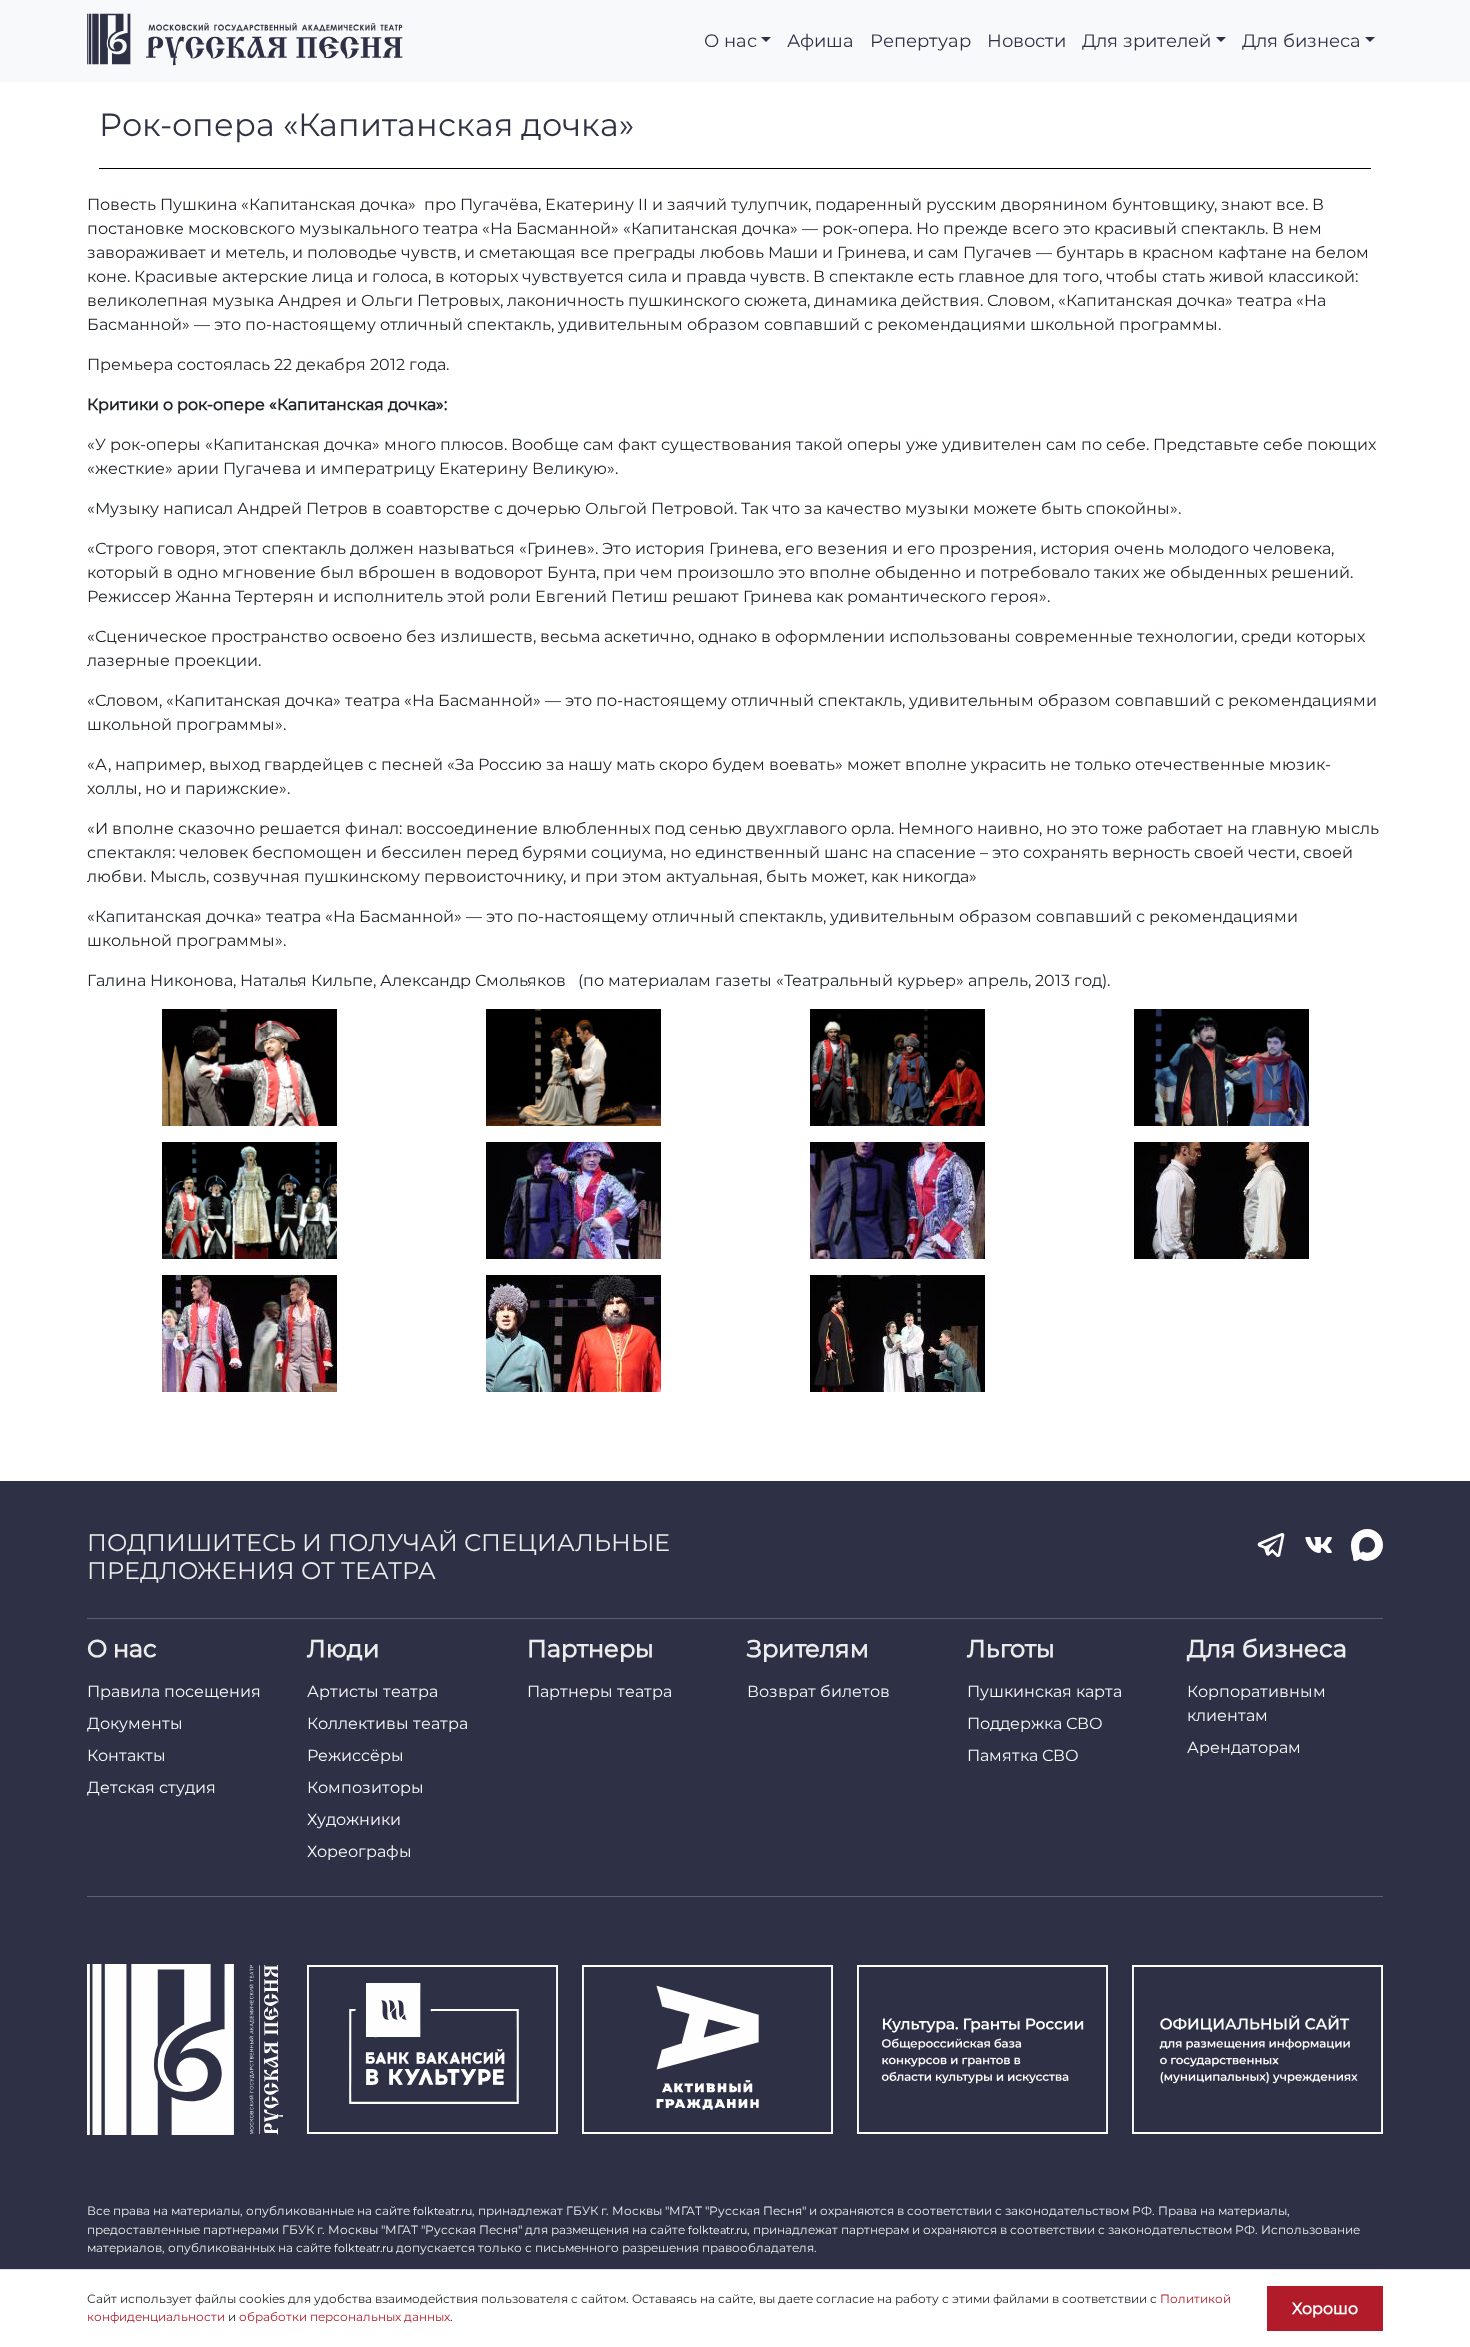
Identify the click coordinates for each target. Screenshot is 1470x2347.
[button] (249, 1067)
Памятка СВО (1023, 1755)
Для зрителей (1146, 40)
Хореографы (359, 1851)
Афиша (820, 40)
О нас (730, 40)
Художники (354, 1819)
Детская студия (151, 1787)
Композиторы (365, 1787)
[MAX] (1367, 1545)
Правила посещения (174, 1691)
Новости (1026, 40)
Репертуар (920, 40)
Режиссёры (355, 1755)
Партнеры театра (599, 1691)
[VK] (1319, 1545)
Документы (135, 1723)
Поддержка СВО (1035, 1723)
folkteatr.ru (442, 2211)
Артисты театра (372, 1691)
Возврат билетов (818, 1691)
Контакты (126, 1755)
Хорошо (1325, 2308)
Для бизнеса (1301, 40)
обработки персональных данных (344, 2316)
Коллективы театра (387, 1723)
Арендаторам (1244, 1747)
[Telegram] (1271, 1545)
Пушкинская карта (1044, 1691)
